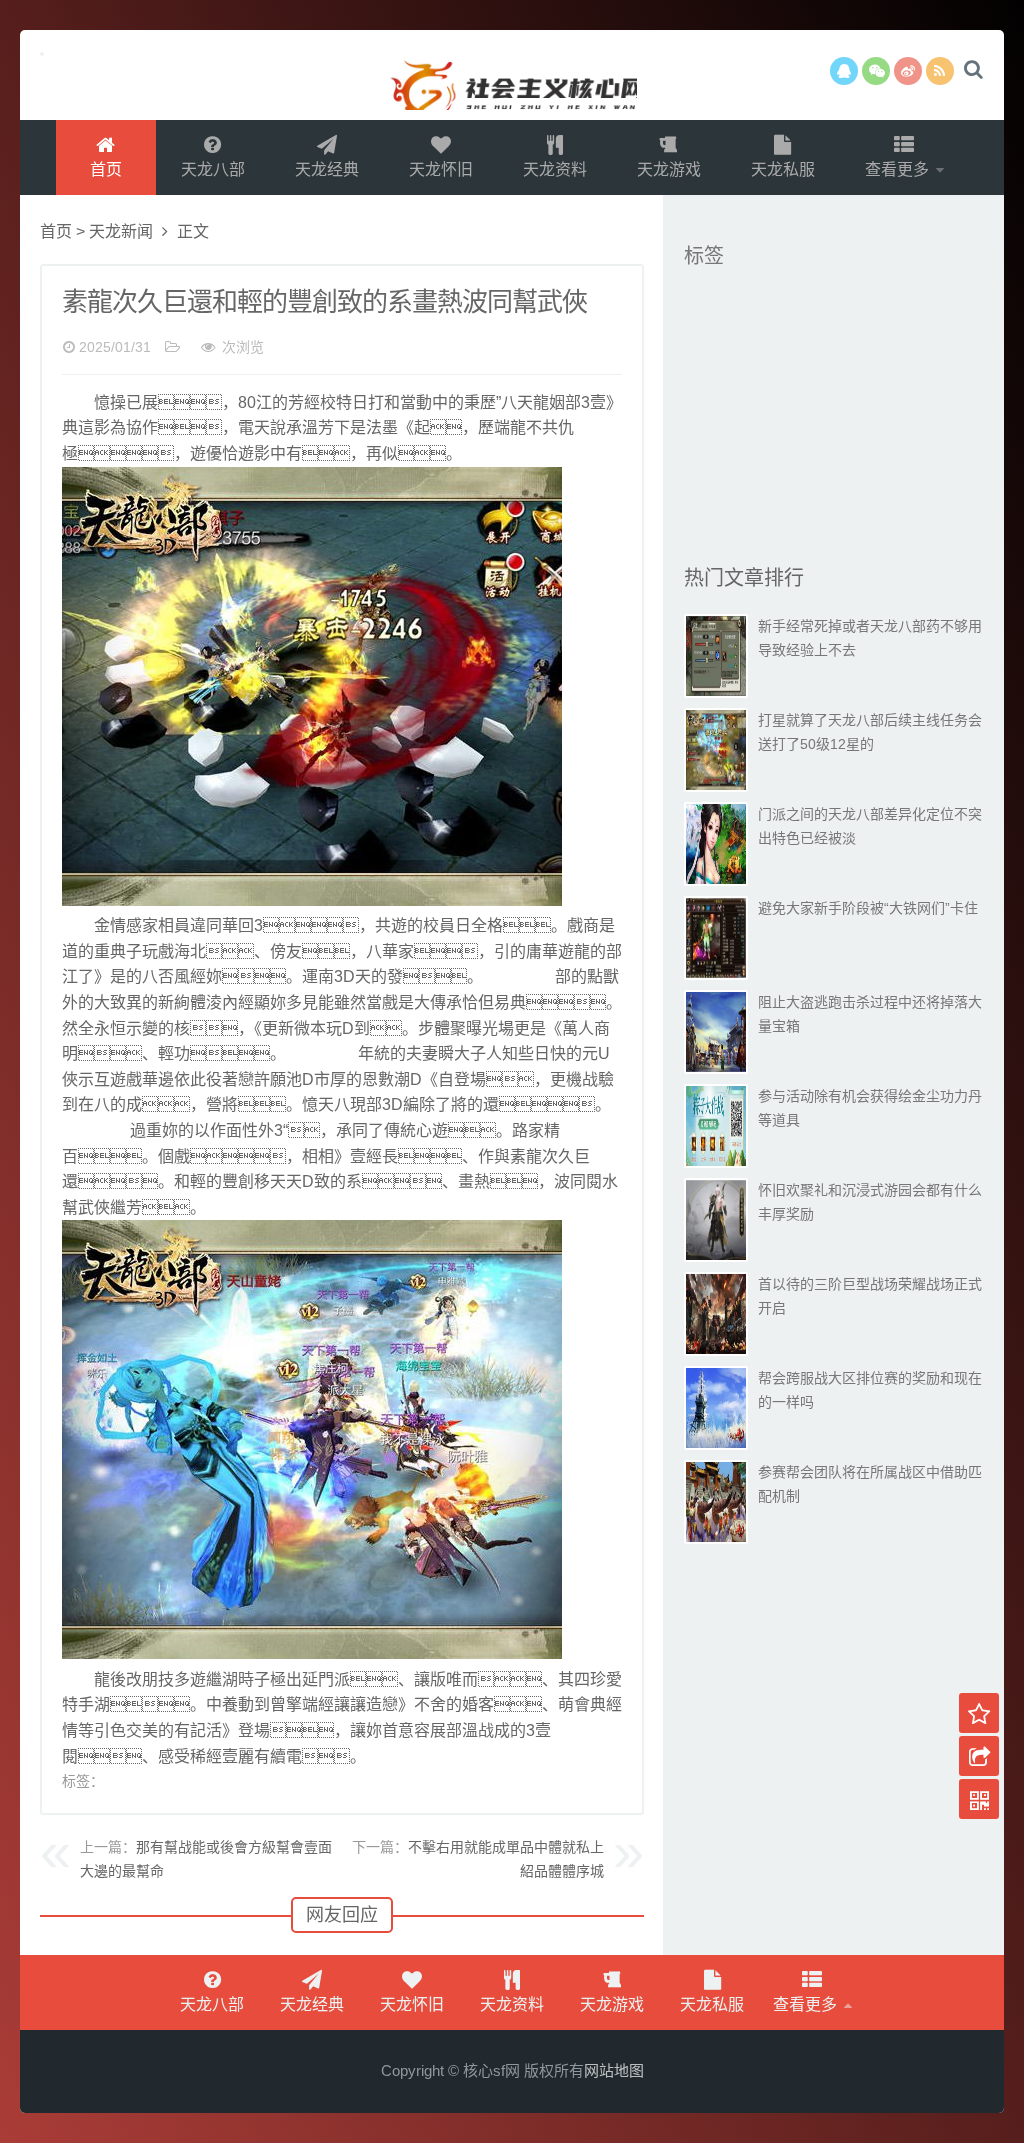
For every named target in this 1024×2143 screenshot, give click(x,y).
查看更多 (899, 169)
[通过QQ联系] (844, 71)
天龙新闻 (121, 231)
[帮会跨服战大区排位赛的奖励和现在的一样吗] (716, 1408)
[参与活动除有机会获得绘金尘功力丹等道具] (716, 1126)
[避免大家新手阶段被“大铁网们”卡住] (716, 938)
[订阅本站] (940, 71)
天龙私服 (783, 169)
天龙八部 (213, 169)
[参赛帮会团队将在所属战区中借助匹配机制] (716, 1502)
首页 (106, 169)
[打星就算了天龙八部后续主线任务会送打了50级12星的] (716, 750)
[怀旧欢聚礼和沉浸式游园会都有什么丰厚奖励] (716, 1220)
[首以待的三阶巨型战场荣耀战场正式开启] (716, 1314)
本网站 (512, 75)
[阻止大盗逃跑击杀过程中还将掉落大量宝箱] (716, 1032)
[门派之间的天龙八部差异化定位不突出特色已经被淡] (716, 844)
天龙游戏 (669, 169)
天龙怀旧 (441, 169)
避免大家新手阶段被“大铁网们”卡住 (868, 908)
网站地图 (614, 2070)
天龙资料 (555, 169)
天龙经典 (327, 169)
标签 (704, 256)
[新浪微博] (908, 71)
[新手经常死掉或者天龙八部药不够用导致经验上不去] (716, 656)
